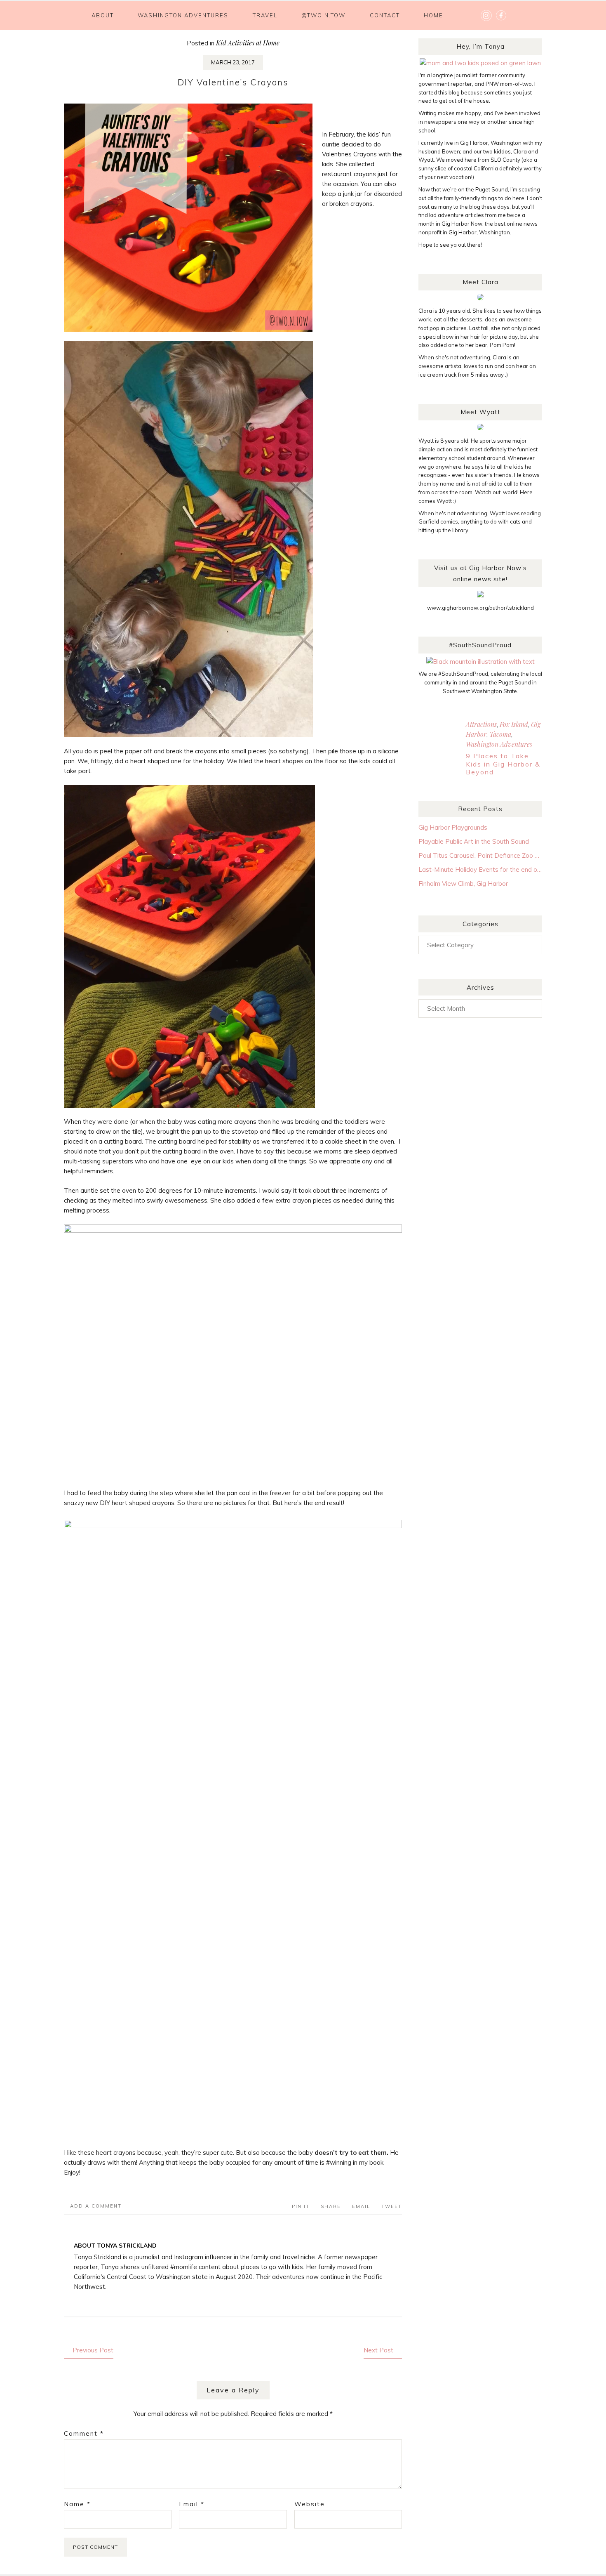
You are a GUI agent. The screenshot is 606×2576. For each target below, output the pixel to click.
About (103, 15)
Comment (84, 2433)
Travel (265, 15)
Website (310, 2504)
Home (433, 15)
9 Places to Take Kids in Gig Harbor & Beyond (503, 764)
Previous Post (93, 2350)
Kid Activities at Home (248, 43)
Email (192, 2504)
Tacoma (500, 734)
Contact (385, 15)
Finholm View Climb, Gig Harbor (463, 883)
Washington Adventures (183, 15)
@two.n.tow (323, 15)
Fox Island (514, 724)
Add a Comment (96, 2206)
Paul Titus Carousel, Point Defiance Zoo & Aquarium (480, 855)
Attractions (481, 724)
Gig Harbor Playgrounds (453, 827)
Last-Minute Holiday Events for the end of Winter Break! (480, 869)
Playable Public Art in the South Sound (474, 841)
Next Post (378, 2350)
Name (77, 2504)
